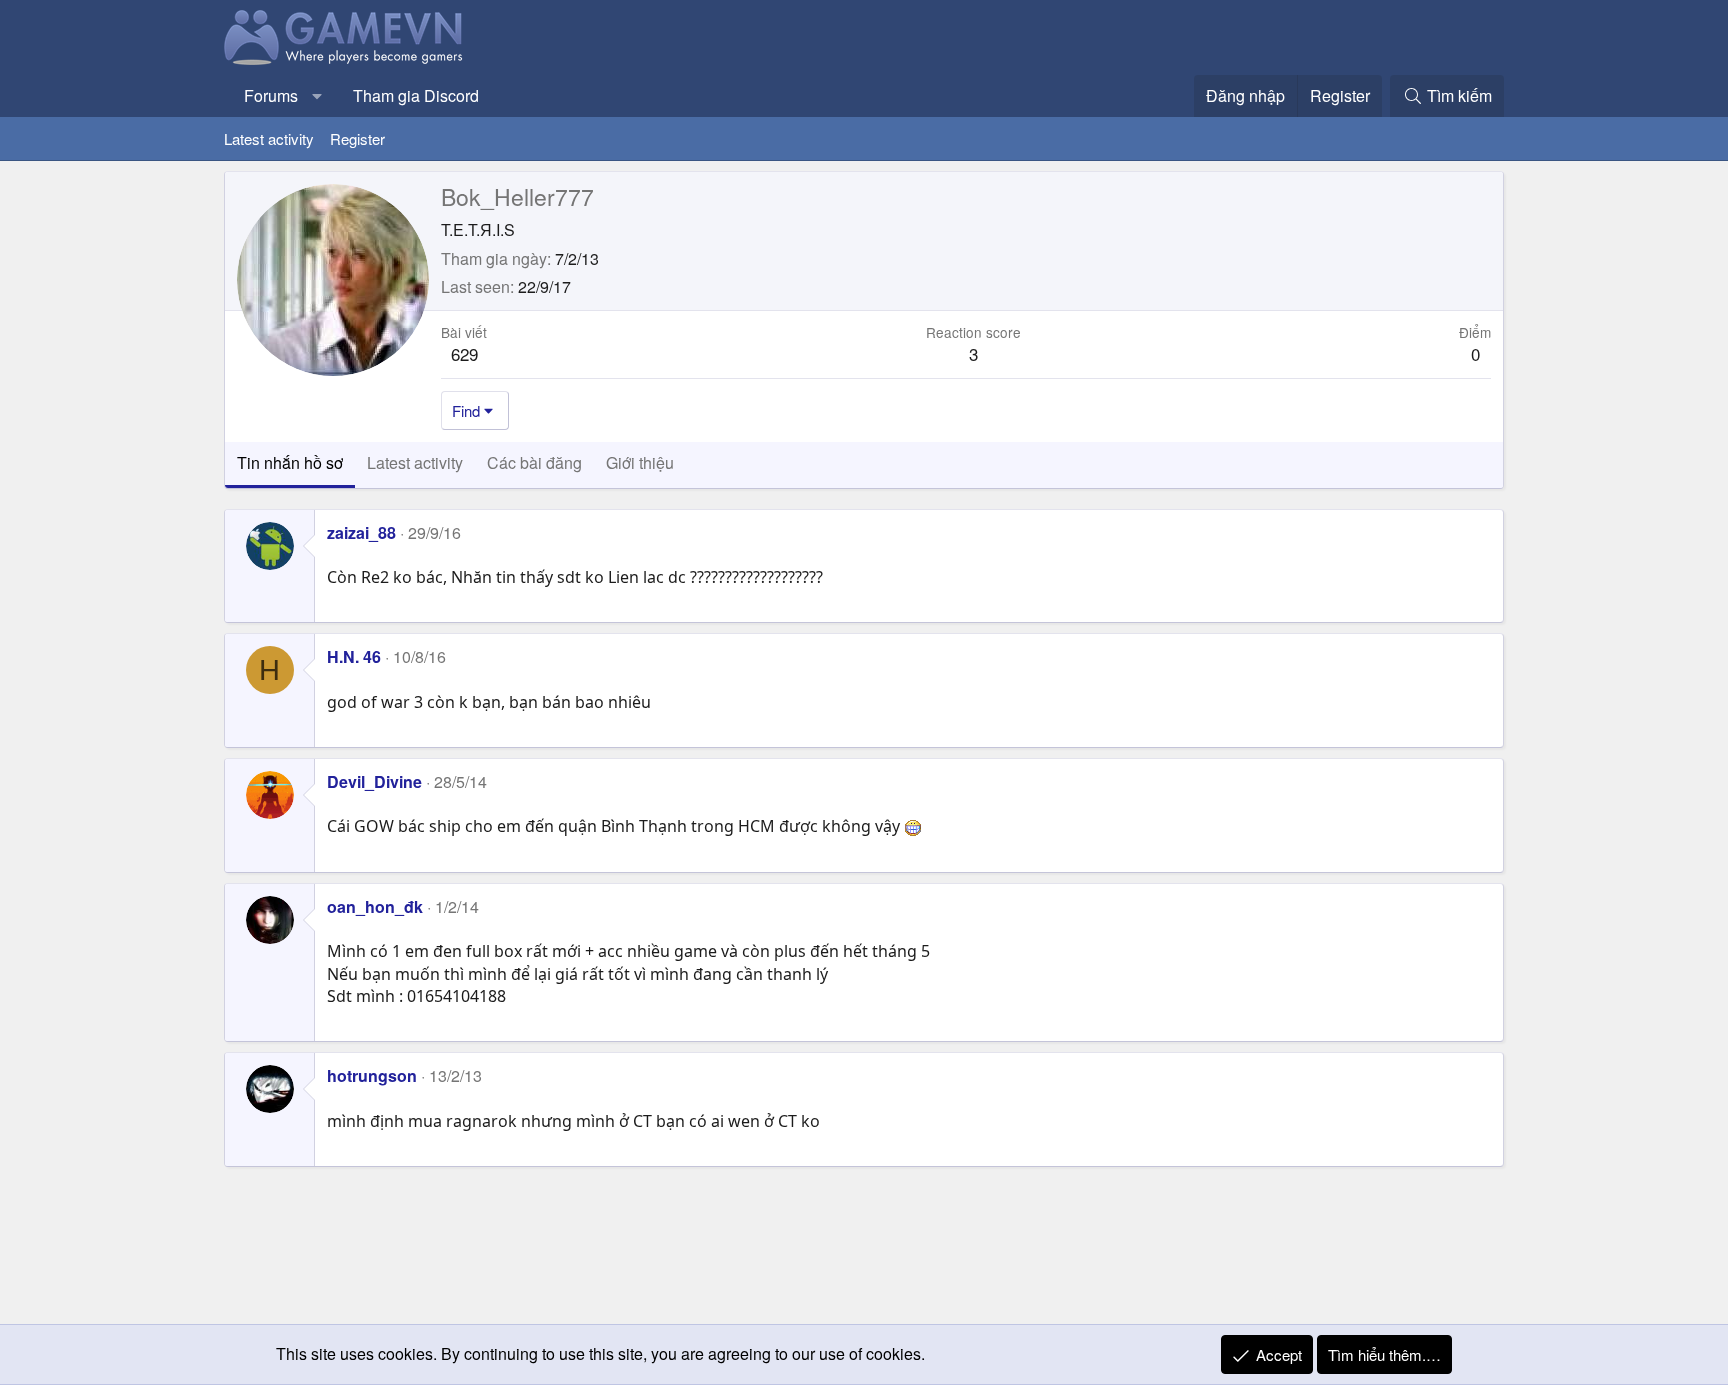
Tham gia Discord (416, 95)
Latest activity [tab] (415, 462)
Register (357, 138)
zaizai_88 (361, 532)
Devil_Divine (374, 781)
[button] (317, 96)
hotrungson (372, 1075)
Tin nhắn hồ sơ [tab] (290, 462)
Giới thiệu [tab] (640, 462)
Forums (271, 95)
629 (464, 353)
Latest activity (269, 138)
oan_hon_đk (375, 906)
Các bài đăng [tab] (534, 462)
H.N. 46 (354, 656)
